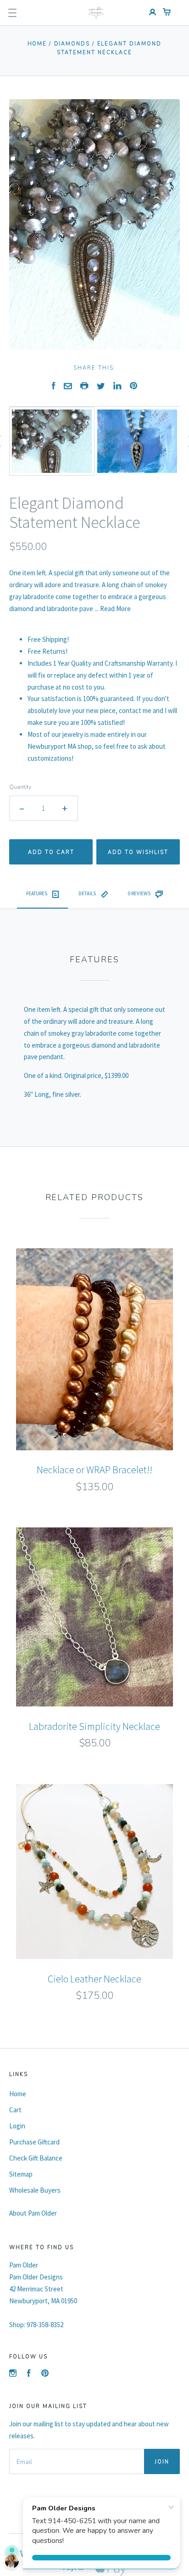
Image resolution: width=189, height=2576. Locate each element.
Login (17, 2126)
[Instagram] (13, 2374)
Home (37, 44)
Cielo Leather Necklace (94, 1979)
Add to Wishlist (138, 852)
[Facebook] (29, 2374)
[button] (12, 13)
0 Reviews (139, 893)
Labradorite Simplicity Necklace (94, 1726)
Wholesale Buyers (35, 2190)
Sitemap (21, 2174)
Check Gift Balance (36, 2158)
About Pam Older (33, 2213)
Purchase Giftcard (34, 2142)
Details (87, 893)
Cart (15, 2110)
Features (37, 893)
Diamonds (72, 44)
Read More (115, 609)
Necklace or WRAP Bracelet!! (94, 1470)
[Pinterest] (45, 2374)
